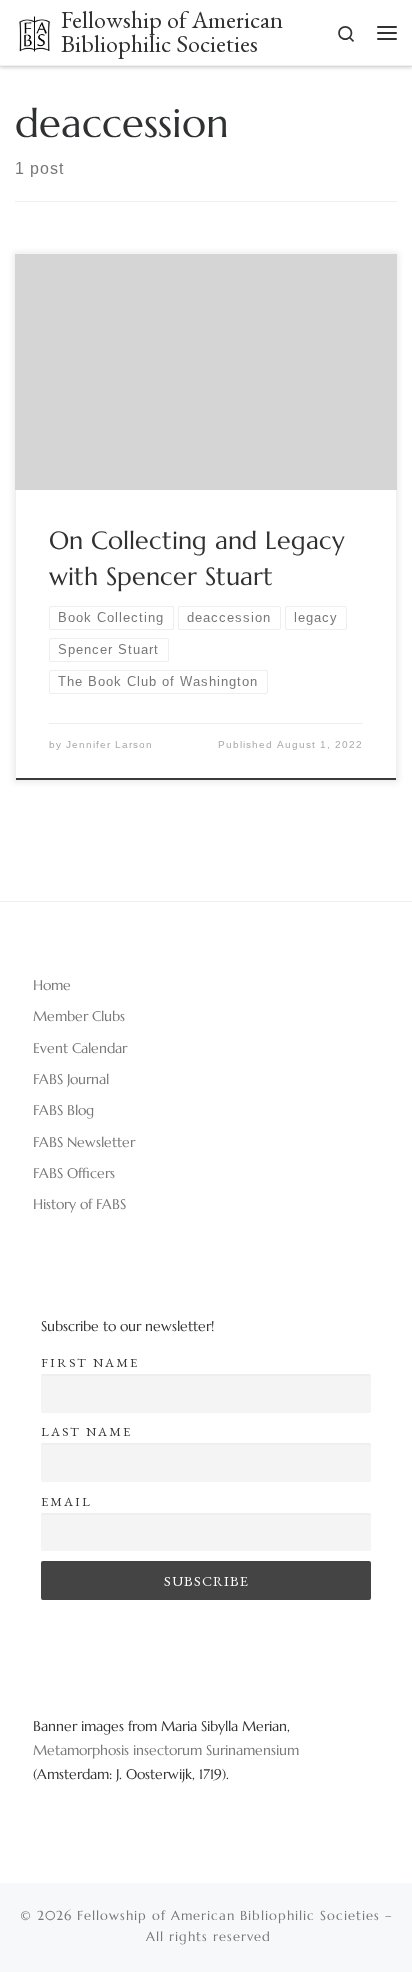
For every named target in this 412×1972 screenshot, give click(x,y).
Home (52, 985)
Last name (86, 1431)
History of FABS (79, 1204)
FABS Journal (71, 1079)
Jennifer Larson (109, 744)
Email (66, 1501)
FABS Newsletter (84, 1142)
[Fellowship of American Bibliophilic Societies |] (34, 30)
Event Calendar (80, 1048)
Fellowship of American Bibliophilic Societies (228, 1915)
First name (90, 1362)
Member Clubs (79, 1016)
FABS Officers (74, 1173)
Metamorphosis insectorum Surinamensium (166, 1750)
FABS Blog (63, 1110)
